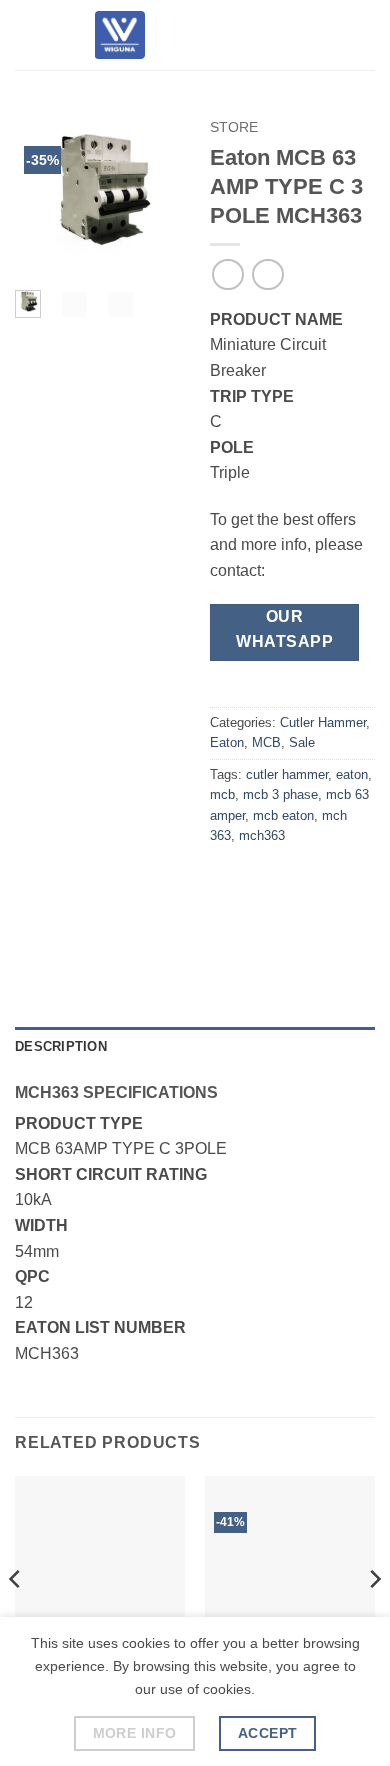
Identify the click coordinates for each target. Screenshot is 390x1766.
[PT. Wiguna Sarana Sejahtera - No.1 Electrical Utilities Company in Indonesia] (120, 35)
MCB (266, 742)
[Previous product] (267, 274)
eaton (352, 774)
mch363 (262, 835)
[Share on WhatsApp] (228, 881)
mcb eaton (283, 815)
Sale (302, 742)
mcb (222, 794)
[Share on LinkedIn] (264, 927)
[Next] (152, 195)
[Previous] (43, 195)
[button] (27, 34)
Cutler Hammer (323, 722)
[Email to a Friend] (336, 881)
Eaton (227, 742)
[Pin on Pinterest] (228, 927)
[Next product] (227, 274)
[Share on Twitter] (300, 881)
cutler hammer (287, 774)
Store (234, 127)
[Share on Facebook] (264, 881)
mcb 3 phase (280, 794)
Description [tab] (61, 1046)
